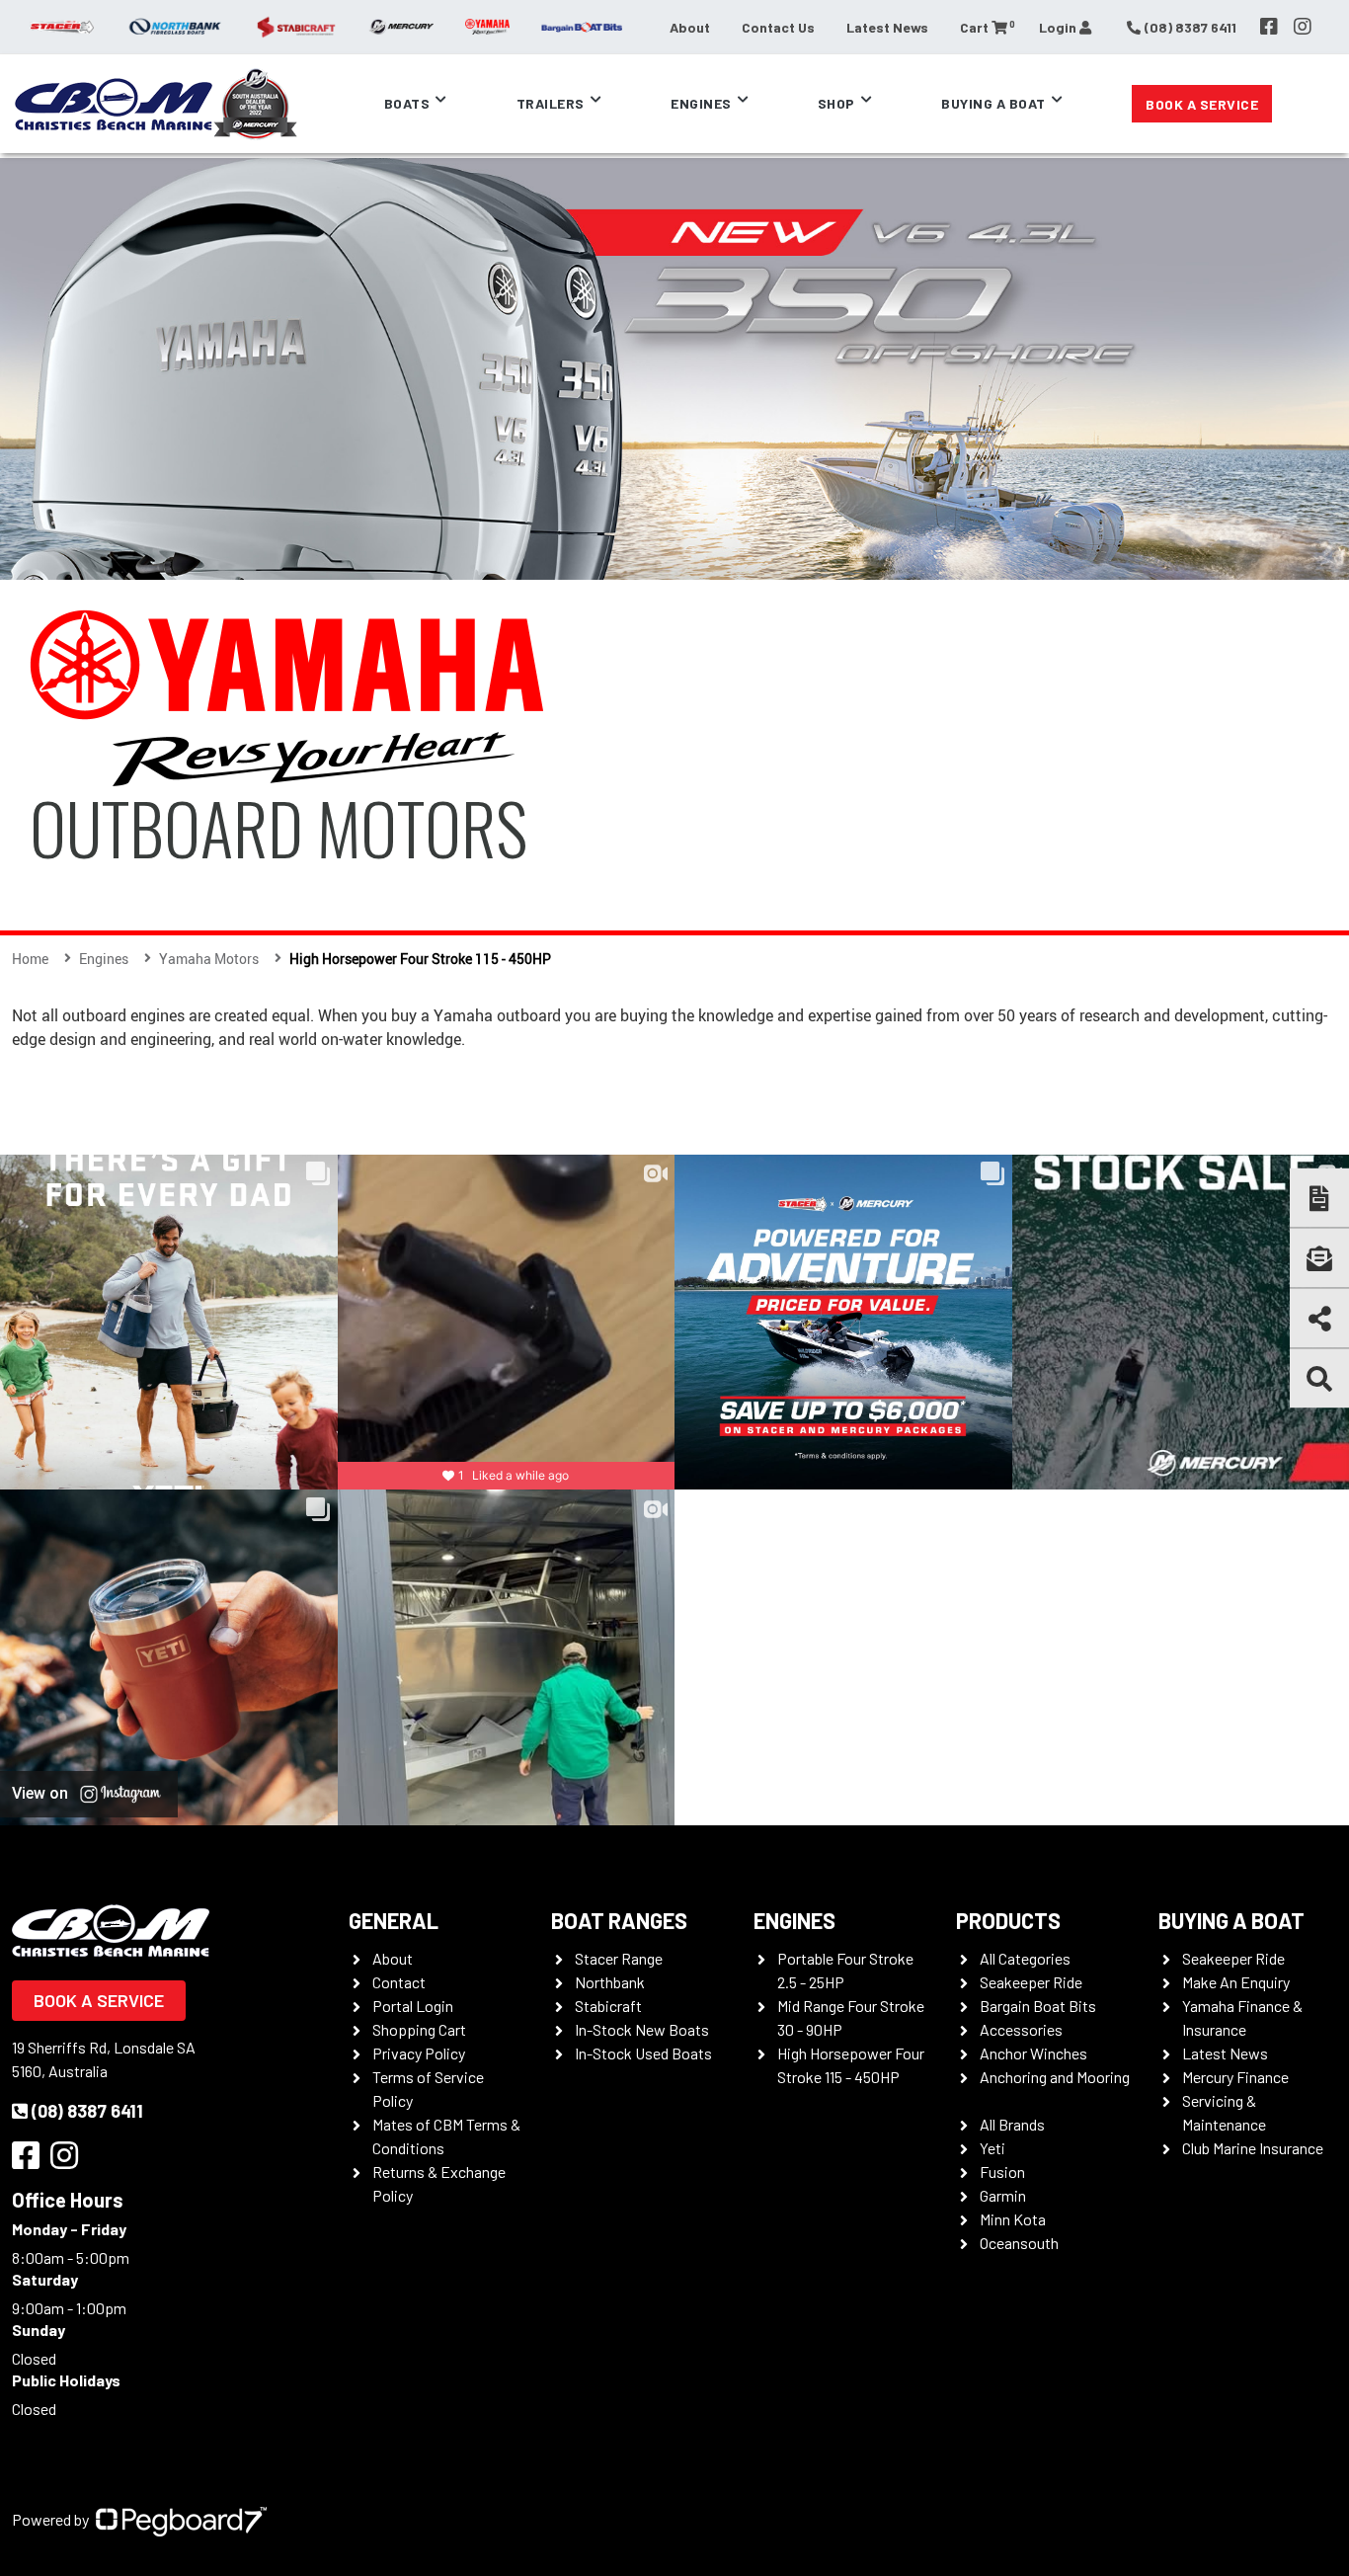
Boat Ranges (619, 1920)
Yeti (992, 2148)
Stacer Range (619, 1958)
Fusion (1002, 2172)
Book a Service (1202, 104)
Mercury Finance (1235, 2077)
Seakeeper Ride (1031, 1982)
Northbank (610, 1982)
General (394, 1920)
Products (1008, 1920)
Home (30, 959)
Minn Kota (1013, 2219)
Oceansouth (1019, 2243)
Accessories (1021, 2029)
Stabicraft (608, 2006)
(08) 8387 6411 (87, 2111)
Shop (836, 103)
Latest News (887, 27)
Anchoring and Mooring (1055, 2077)
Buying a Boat (1231, 1920)
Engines (794, 1920)
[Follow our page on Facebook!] (1269, 27)
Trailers (551, 103)
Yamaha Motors (209, 959)
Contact (399, 1982)
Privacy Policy (419, 2053)
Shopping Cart (419, 2029)
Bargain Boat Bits (1038, 2006)
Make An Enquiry (1236, 1982)
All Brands (1012, 2124)
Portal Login (413, 2006)
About (690, 27)
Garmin (1003, 2195)
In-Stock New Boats (642, 2029)
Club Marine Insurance (1253, 2148)
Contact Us (778, 27)
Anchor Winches (1033, 2053)
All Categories (1025, 1958)
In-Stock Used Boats (643, 2053)
